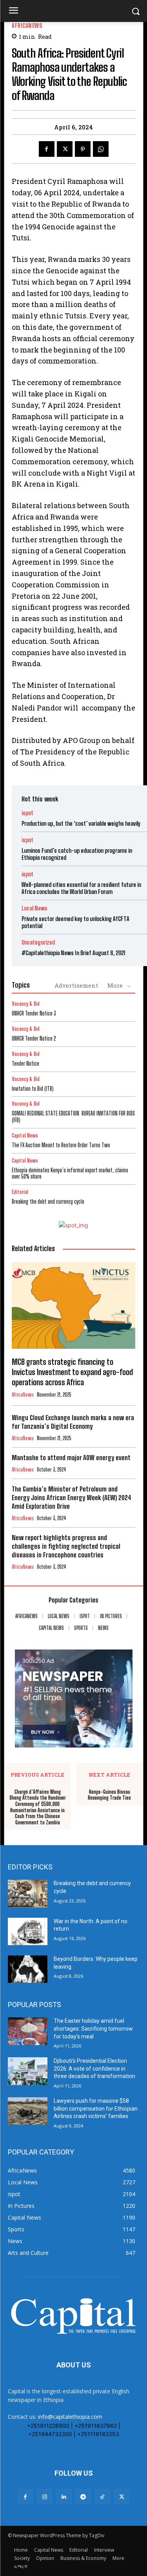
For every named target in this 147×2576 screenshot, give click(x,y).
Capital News (25, 1136)
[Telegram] (83, 2497)
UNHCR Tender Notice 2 (34, 1038)
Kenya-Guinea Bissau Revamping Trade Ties (109, 1795)
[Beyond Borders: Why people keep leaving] (28, 1969)
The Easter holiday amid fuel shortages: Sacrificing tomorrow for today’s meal (93, 2028)
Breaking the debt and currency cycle (48, 1202)
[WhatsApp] (101, 149)
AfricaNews (27, 26)
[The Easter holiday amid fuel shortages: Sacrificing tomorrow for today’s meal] (28, 2031)
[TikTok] (103, 2497)
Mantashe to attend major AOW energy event (71, 1458)
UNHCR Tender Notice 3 (34, 1013)
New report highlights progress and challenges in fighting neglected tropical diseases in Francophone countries (66, 1546)
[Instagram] (44, 2497)
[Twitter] (65, 149)
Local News (34, 908)
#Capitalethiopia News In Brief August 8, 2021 (73, 953)
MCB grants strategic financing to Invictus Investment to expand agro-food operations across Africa (72, 1372)
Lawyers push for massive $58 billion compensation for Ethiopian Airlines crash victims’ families (96, 2108)
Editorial (20, 1192)
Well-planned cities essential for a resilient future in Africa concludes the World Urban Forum (81, 888)
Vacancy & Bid (26, 1004)
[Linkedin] (64, 2497)
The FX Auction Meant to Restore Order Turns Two (61, 1145)
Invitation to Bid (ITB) (33, 1089)
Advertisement (76, 985)
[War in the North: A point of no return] (28, 1931)
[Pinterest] (83, 149)
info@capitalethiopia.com (70, 2417)
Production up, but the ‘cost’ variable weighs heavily (81, 823)
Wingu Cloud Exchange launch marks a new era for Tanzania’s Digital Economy (73, 1422)
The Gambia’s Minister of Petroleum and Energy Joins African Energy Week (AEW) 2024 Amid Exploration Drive (72, 1498)
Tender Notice (25, 1064)
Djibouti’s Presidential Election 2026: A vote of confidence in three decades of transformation (94, 2068)
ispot (27, 813)
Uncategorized (38, 942)
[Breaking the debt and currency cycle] (28, 1893)
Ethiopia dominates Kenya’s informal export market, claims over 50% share (70, 1174)
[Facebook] (47, 149)
